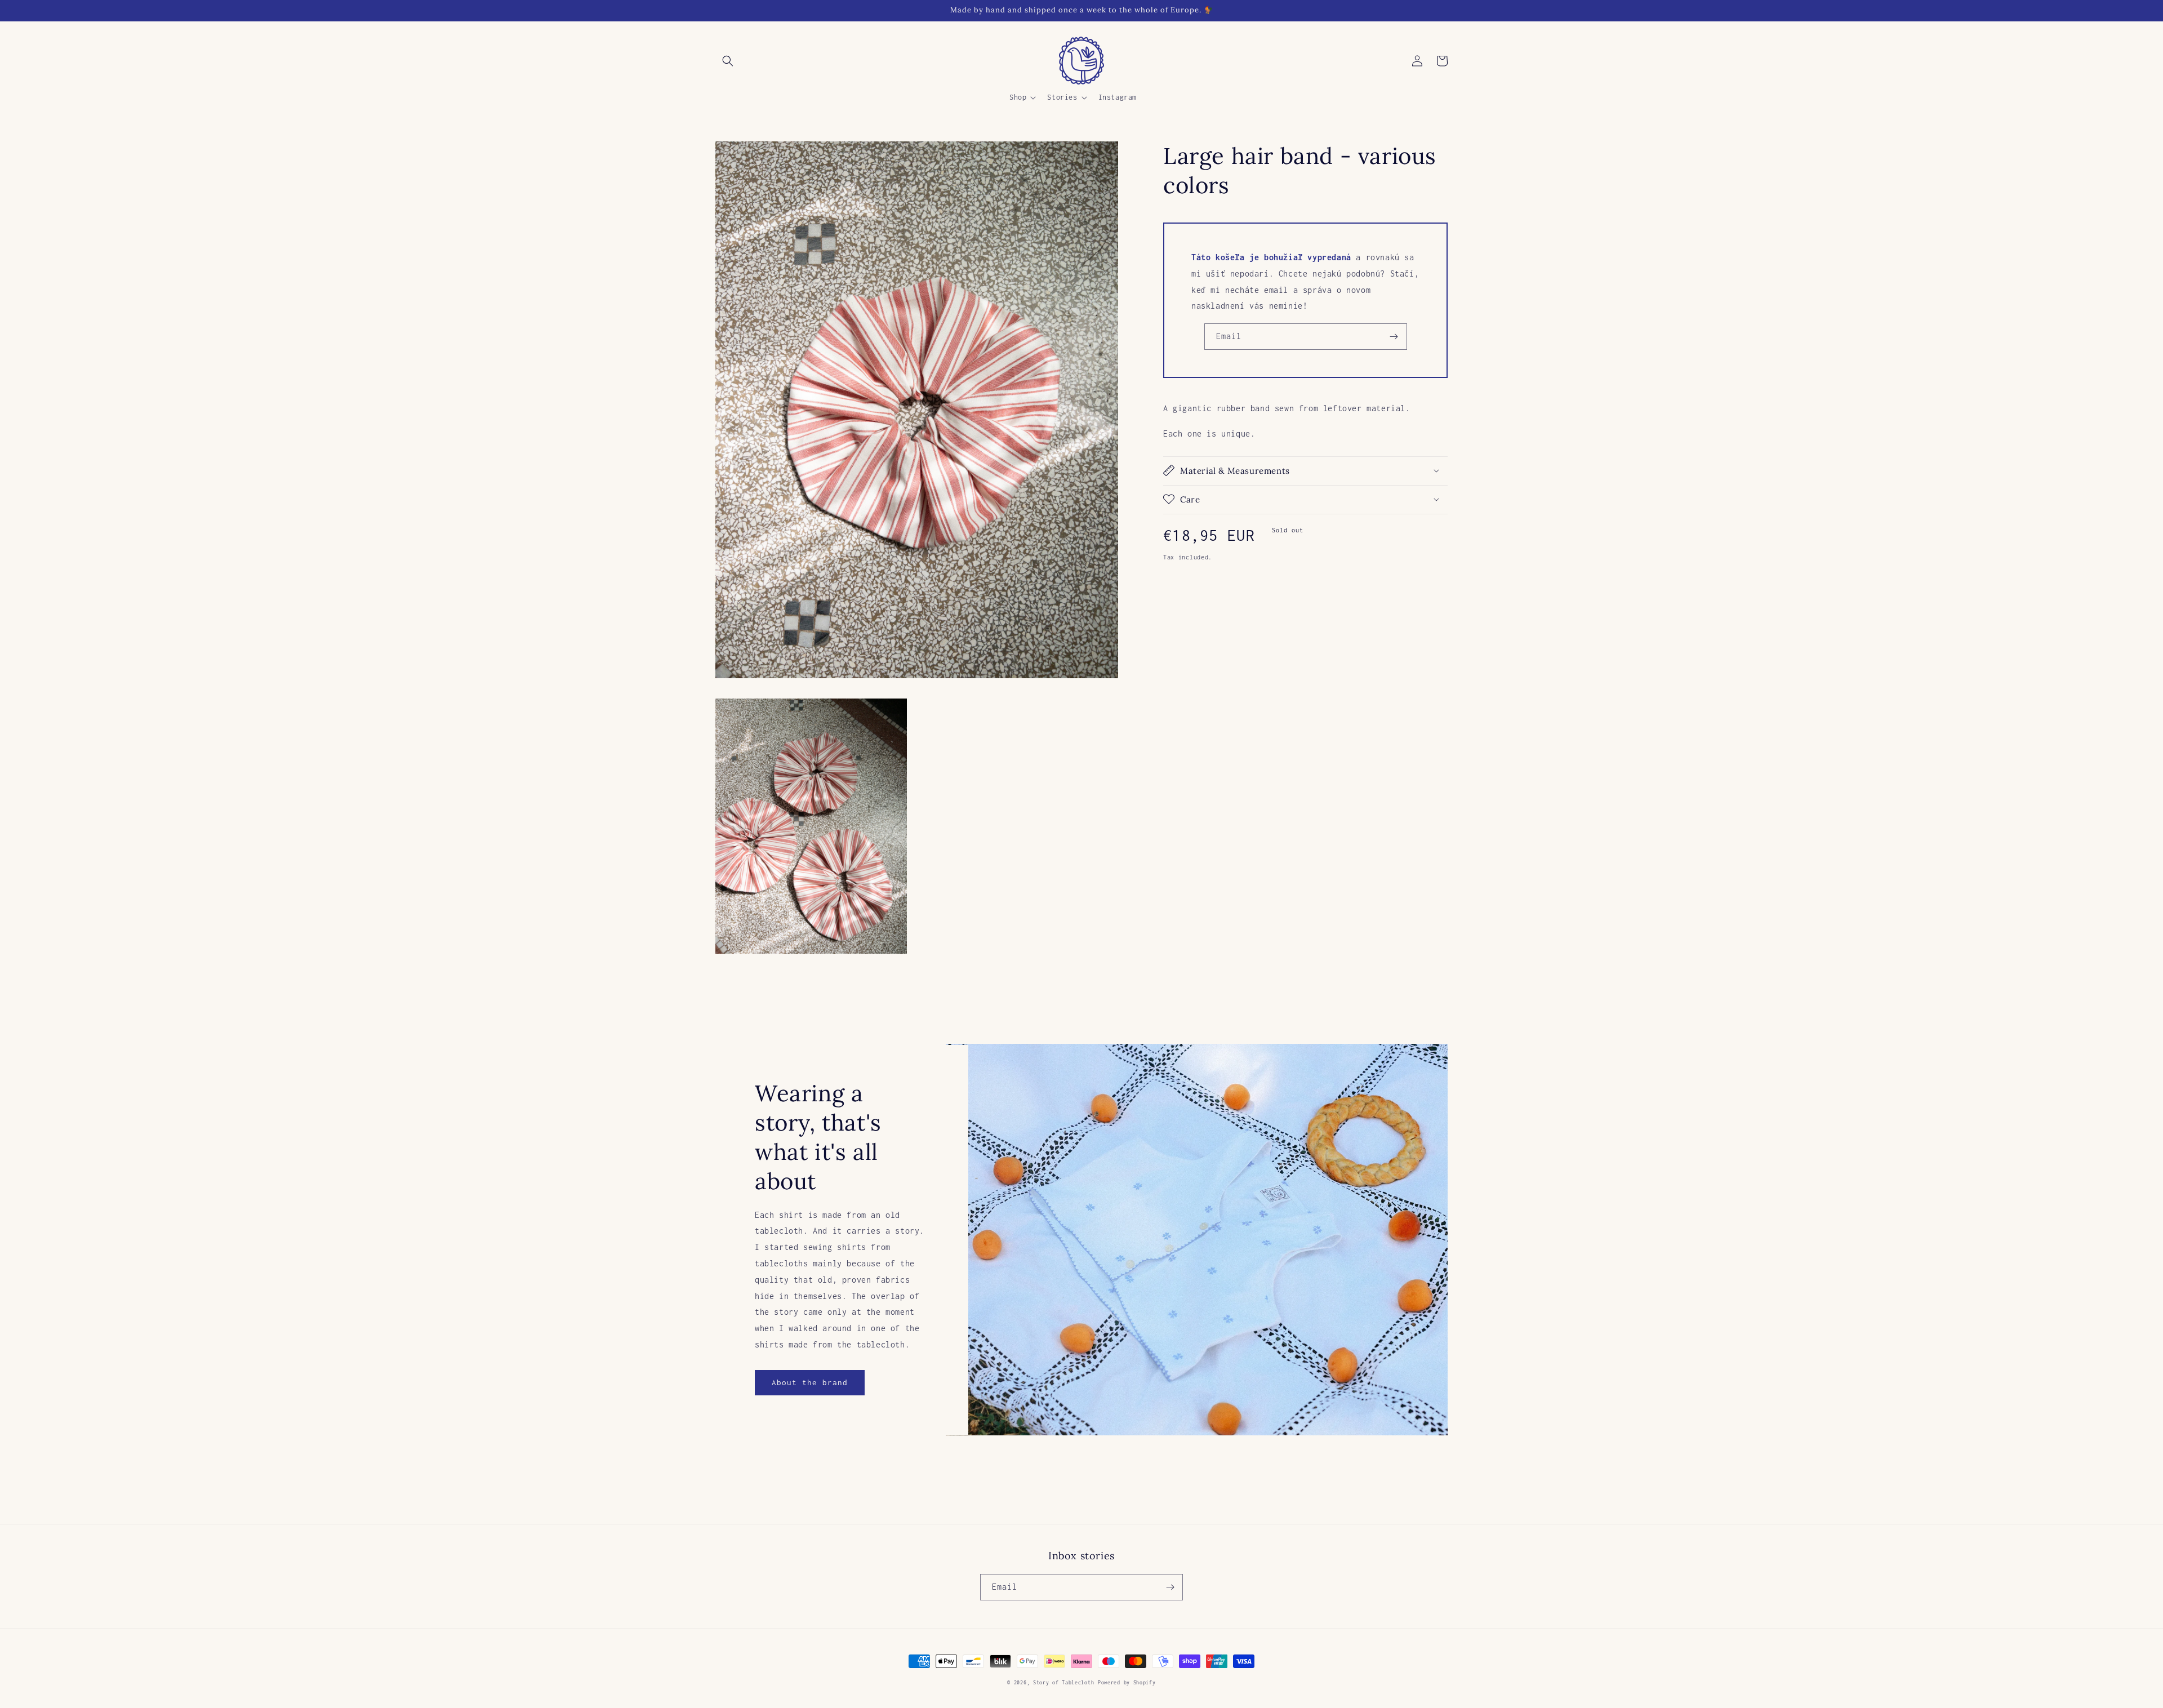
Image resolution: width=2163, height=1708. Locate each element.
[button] (728, 61)
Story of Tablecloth (1063, 1682)
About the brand (810, 1382)
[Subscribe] (1394, 337)
